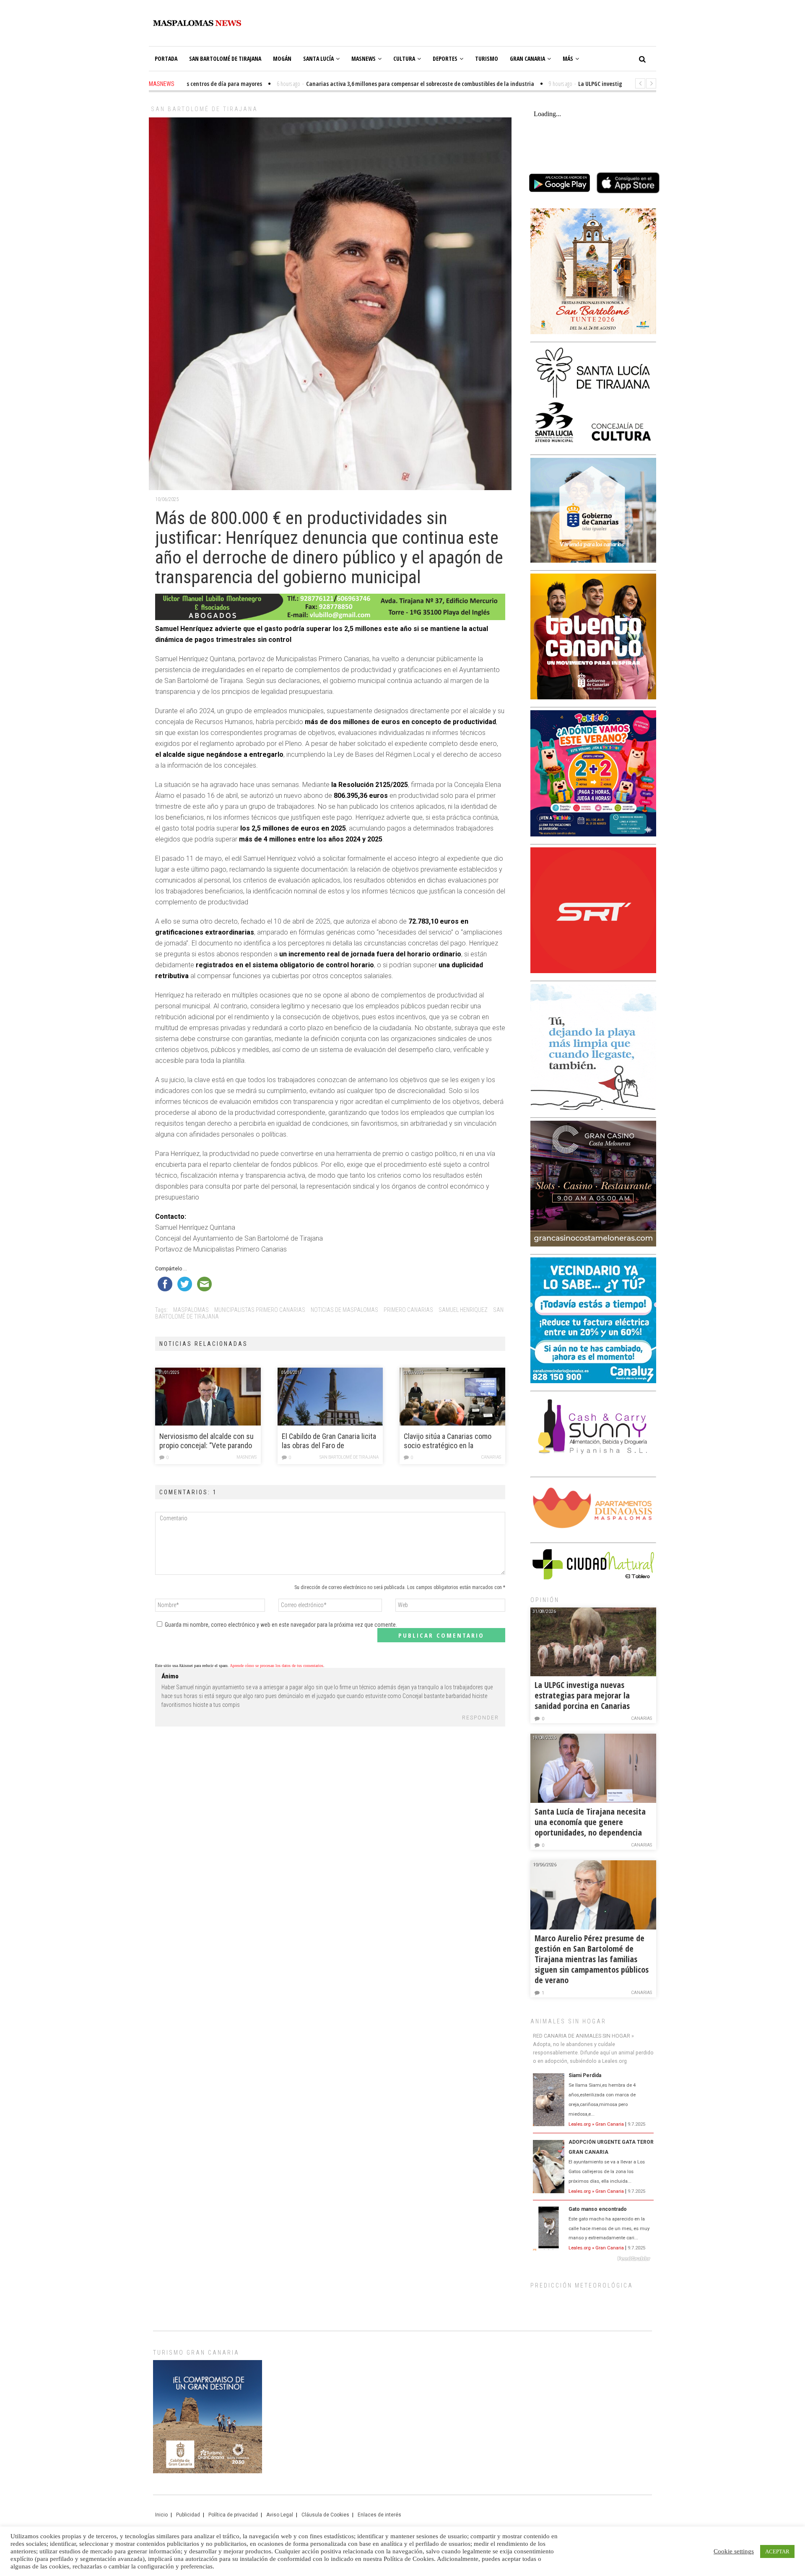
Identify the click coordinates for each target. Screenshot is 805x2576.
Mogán (282, 58)
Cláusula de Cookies (325, 2515)
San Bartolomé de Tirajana (225, 58)
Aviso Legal (280, 2515)
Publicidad (188, 2515)
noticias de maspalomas (344, 1310)
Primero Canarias (408, 1310)
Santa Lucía (318, 58)
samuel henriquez (463, 1310)
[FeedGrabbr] (593, 2259)
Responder (480, 1718)
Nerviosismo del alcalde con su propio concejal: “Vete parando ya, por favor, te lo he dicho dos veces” (206, 1441)
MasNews (364, 58)
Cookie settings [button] (734, 2551)
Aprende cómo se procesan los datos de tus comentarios (277, 1666)
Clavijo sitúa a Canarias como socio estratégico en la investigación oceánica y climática (448, 1441)
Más (568, 58)
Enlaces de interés (379, 2515)
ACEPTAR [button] (777, 2551)
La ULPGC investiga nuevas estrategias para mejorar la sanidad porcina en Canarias (582, 1695)
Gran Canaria (527, 58)
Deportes (445, 58)
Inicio (161, 2515)
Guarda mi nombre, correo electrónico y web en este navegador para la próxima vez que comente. (281, 1625)
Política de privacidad (233, 2515)
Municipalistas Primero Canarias (260, 1310)
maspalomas (191, 1310)
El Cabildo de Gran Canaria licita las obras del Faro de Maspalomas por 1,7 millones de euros (330, 1441)
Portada (166, 58)
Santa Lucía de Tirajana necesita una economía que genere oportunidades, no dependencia (590, 1822)
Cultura (404, 58)
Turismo (487, 58)
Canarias (491, 1457)
